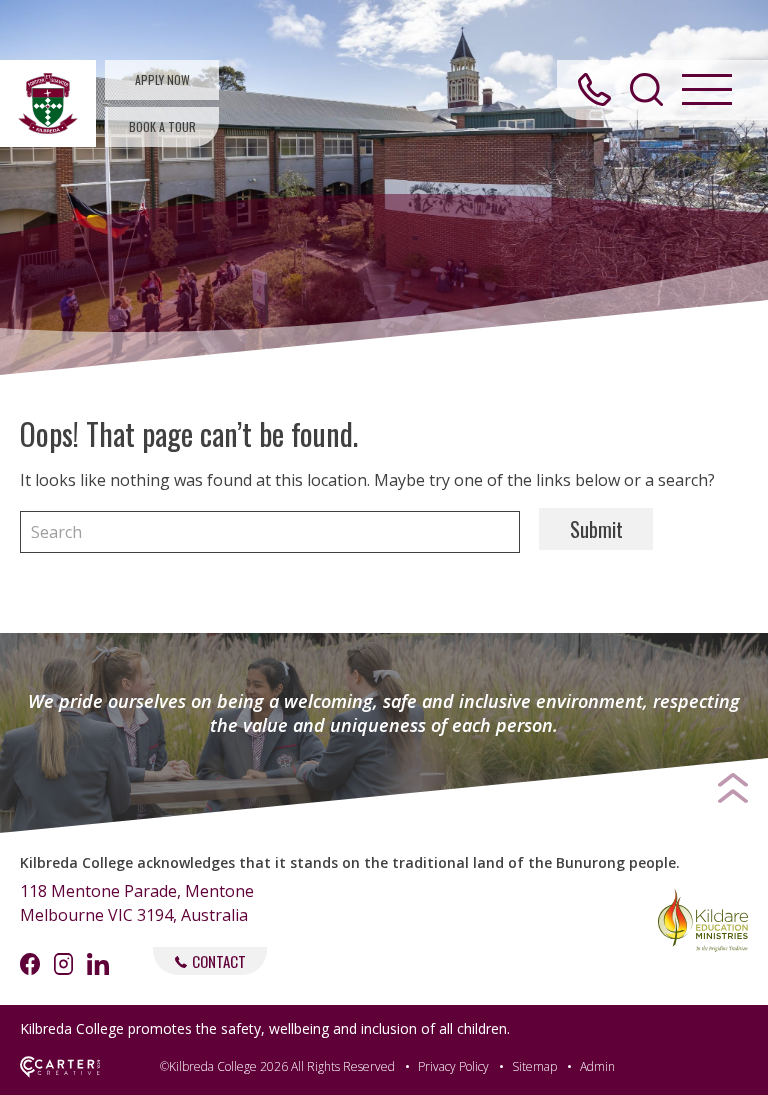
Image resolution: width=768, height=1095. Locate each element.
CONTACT (219, 961)
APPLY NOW (162, 79)
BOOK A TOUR (162, 126)
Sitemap (534, 1066)
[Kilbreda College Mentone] (48, 103)
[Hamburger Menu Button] (707, 89)
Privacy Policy (453, 1066)
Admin (597, 1066)
